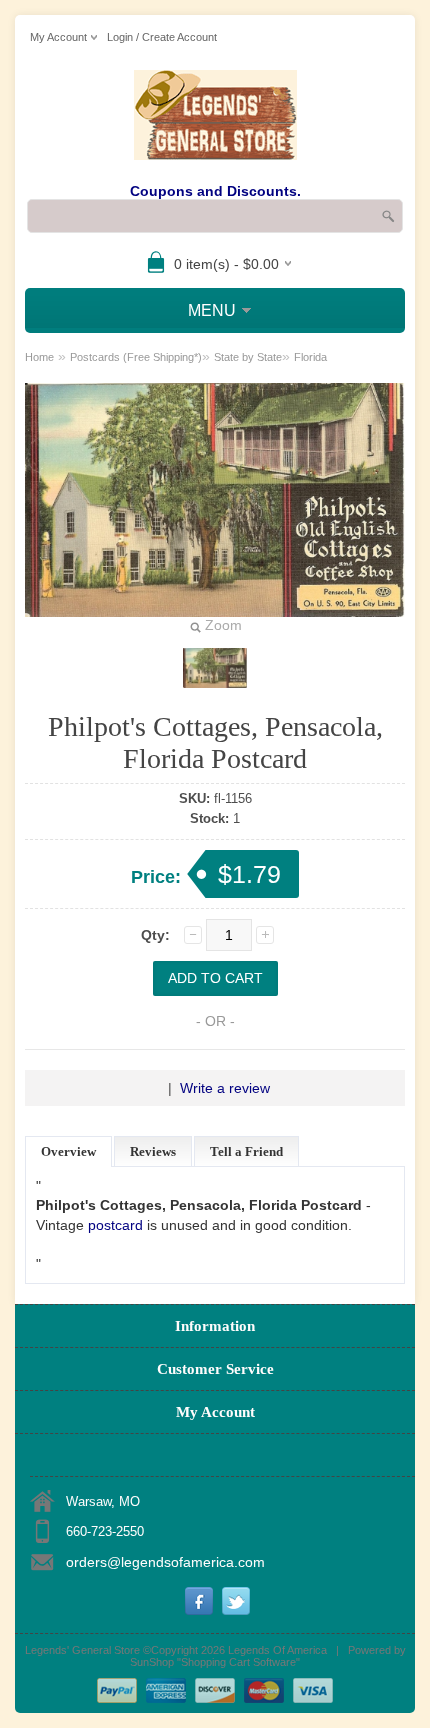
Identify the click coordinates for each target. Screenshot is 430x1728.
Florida (310, 357)
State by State (248, 357)
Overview (68, 1151)
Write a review (225, 1088)
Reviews (153, 1151)
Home (39, 357)
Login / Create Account (162, 37)
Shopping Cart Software (238, 1662)
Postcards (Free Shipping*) (136, 357)
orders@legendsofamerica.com (165, 1562)
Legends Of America (277, 1650)
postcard (115, 1225)
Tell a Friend (246, 1151)
